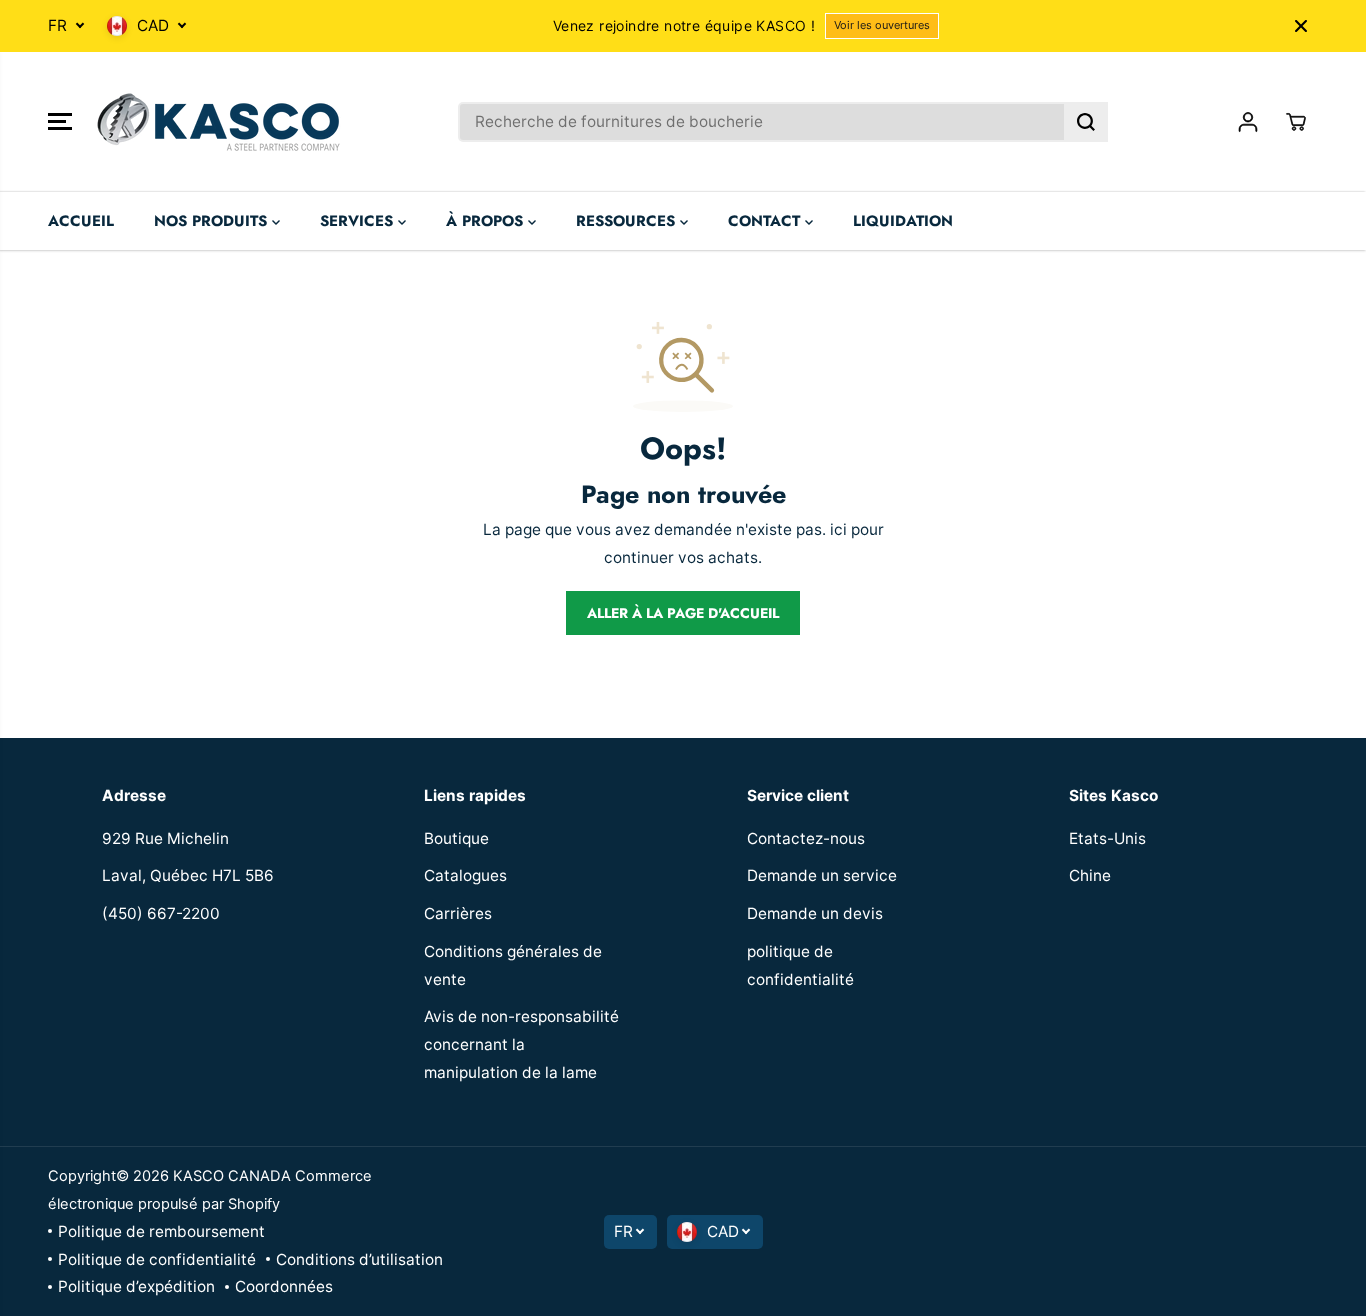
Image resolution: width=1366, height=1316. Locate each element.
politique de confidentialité (800, 965)
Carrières (458, 913)
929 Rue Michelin (165, 838)
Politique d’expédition (136, 1286)
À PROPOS (487, 221)
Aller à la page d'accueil (683, 613)
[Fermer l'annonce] (1301, 26)
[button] (60, 122)
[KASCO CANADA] (218, 122)
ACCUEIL (81, 221)
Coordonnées (284, 1286)
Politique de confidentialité (157, 1259)
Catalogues (465, 875)
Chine (1090, 875)
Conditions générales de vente (513, 965)
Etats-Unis (1107, 838)
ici (838, 529)
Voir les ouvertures (882, 25)
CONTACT (766, 221)
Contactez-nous (806, 838)
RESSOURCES (628, 221)
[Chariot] (1296, 122)
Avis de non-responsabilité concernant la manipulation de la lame (521, 1044)
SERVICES (359, 221)
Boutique (456, 838)
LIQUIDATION (903, 221)
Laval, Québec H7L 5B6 (188, 875)
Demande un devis (815, 913)
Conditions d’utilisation (359, 1259)
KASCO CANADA (232, 1176)
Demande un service (822, 875)
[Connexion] (1248, 122)
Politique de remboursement (161, 1231)
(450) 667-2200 (161, 913)
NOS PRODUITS (213, 221)
